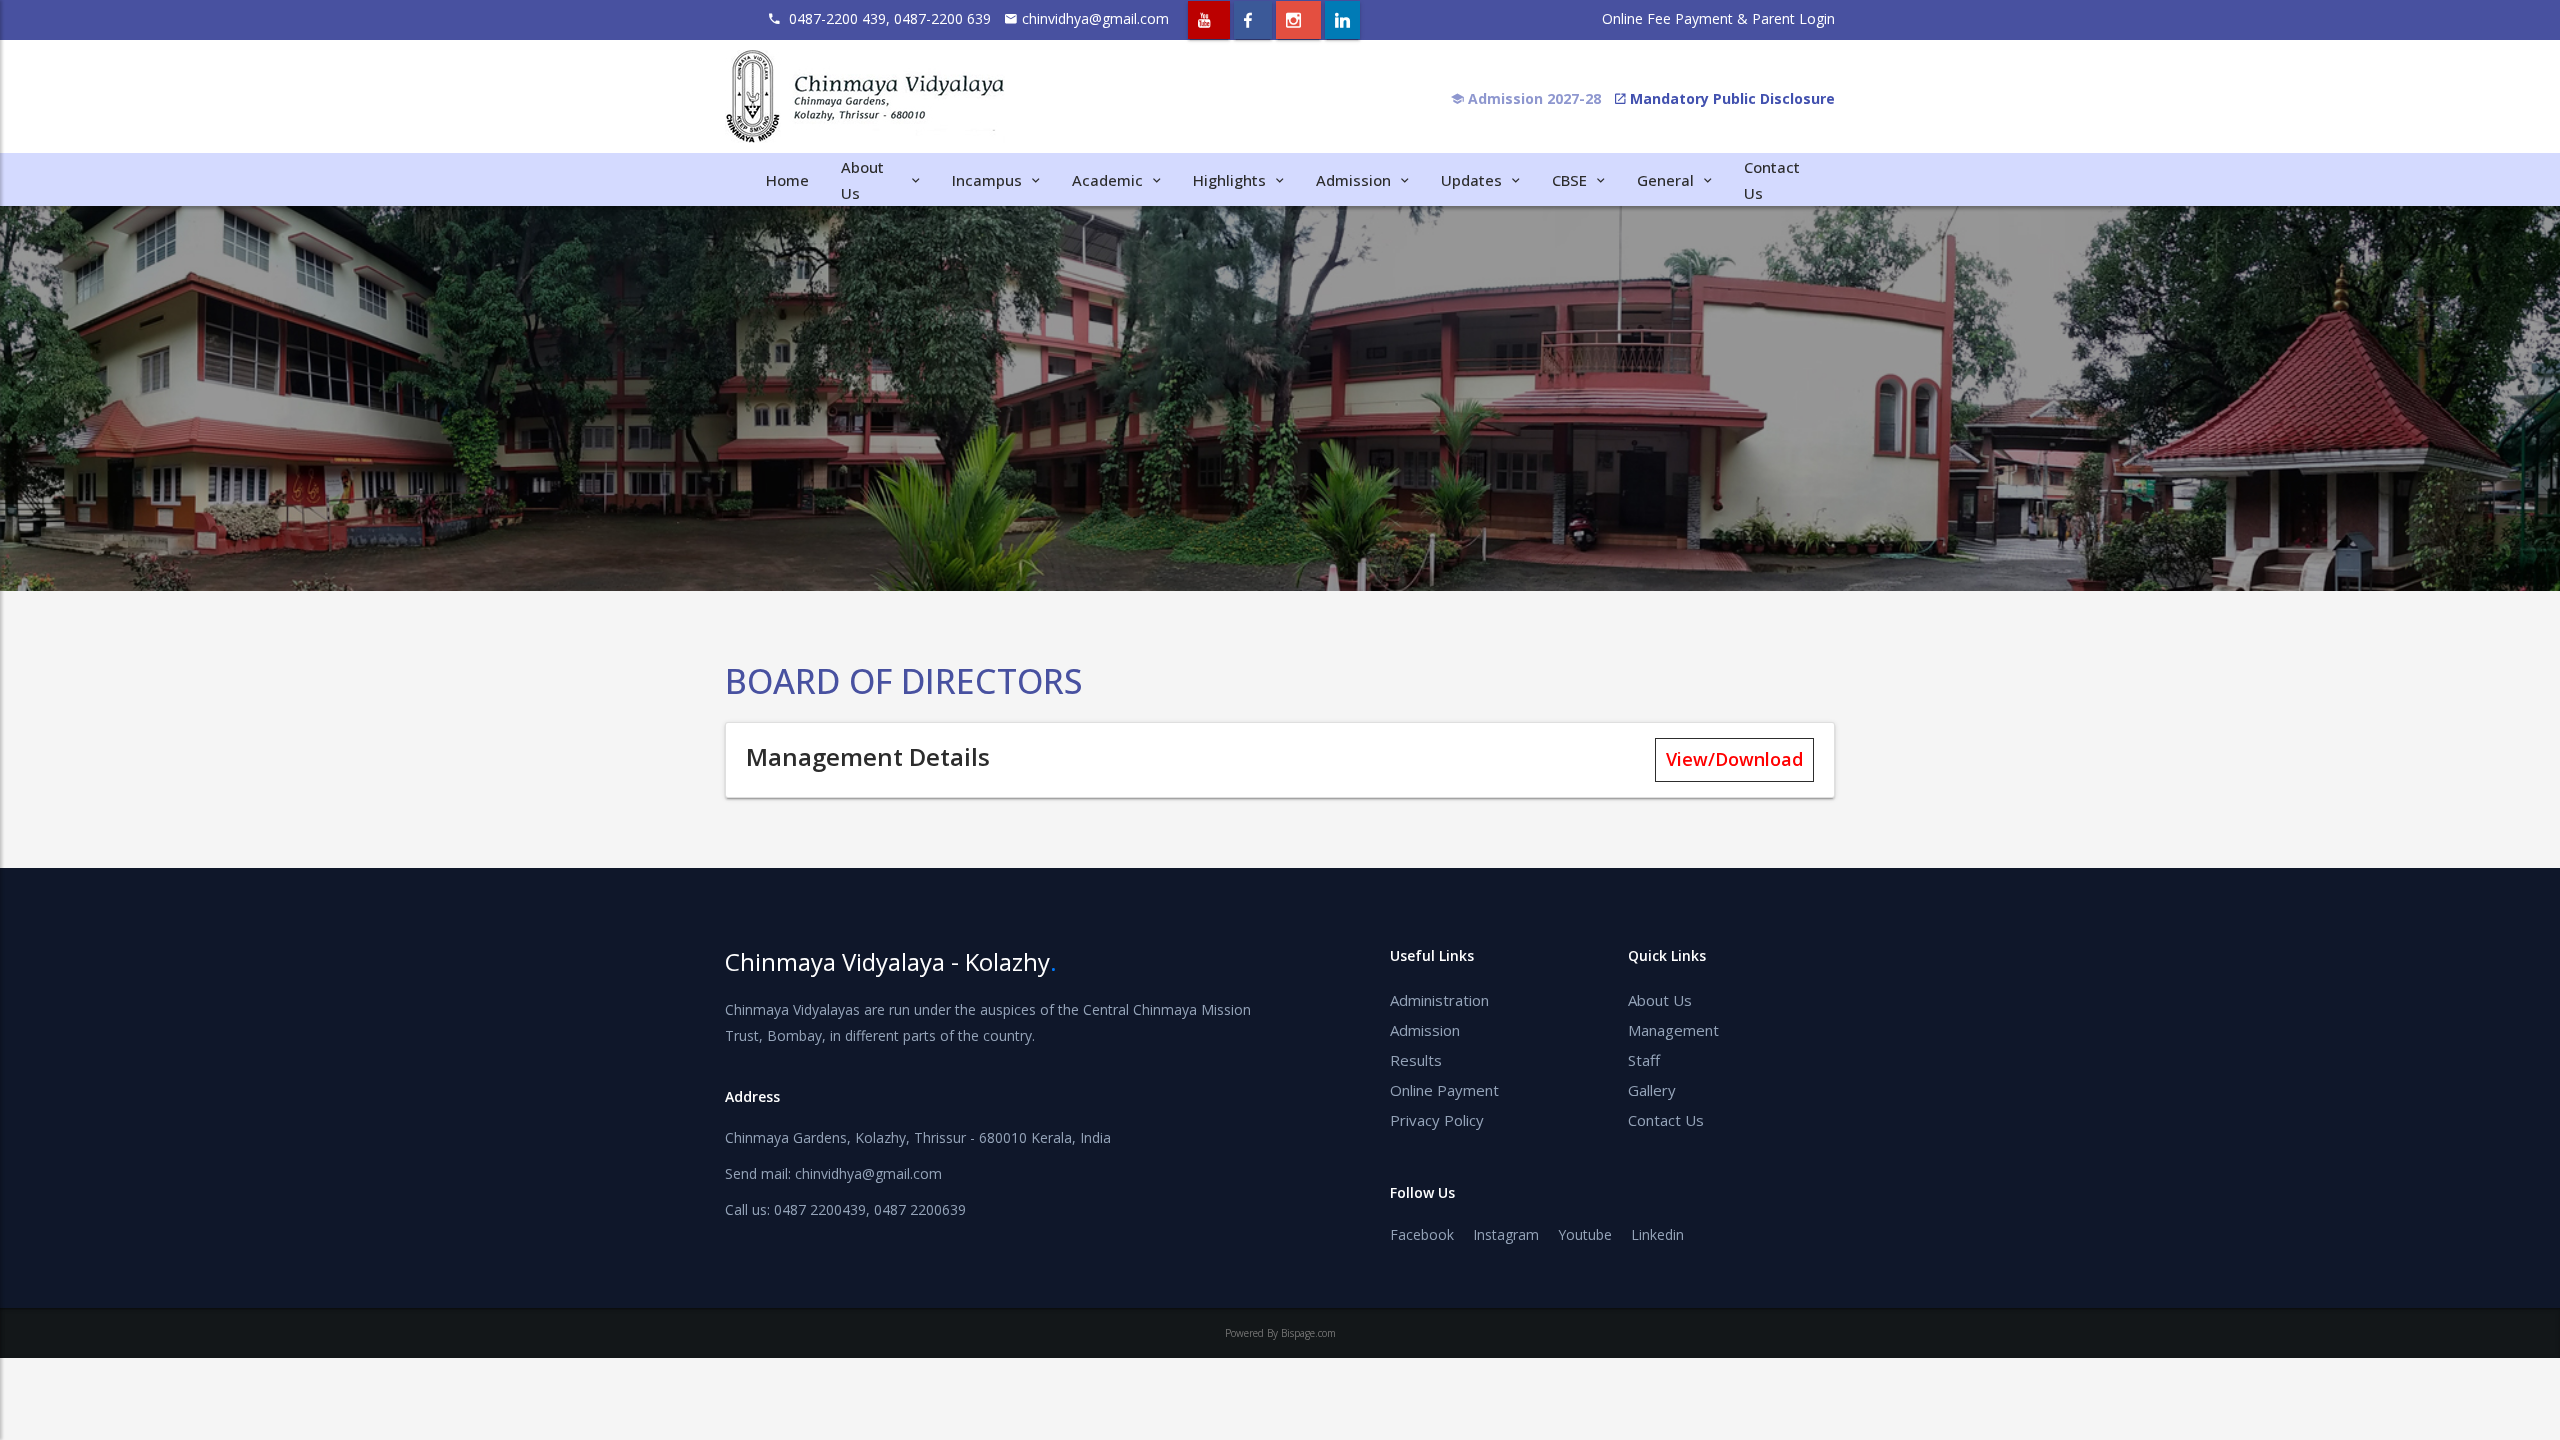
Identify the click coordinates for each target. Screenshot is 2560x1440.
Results (1416, 1060)
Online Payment (1444, 1090)
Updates (1471, 180)
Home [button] (787, 180)
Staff (1644, 1060)
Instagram (1506, 1234)
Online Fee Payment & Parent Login (1718, 18)
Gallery (1652, 1090)
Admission (1425, 1030)
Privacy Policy (1437, 1120)
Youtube (1585, 1234)
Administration (1439, 1000)
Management (1673, 1030)
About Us (1660, 1000)
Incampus (987, 180)
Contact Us (1666, 1120)
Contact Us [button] (1772, 180)
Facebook (1422, 1234)
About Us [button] (862, 180)
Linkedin (1657, 1234)
